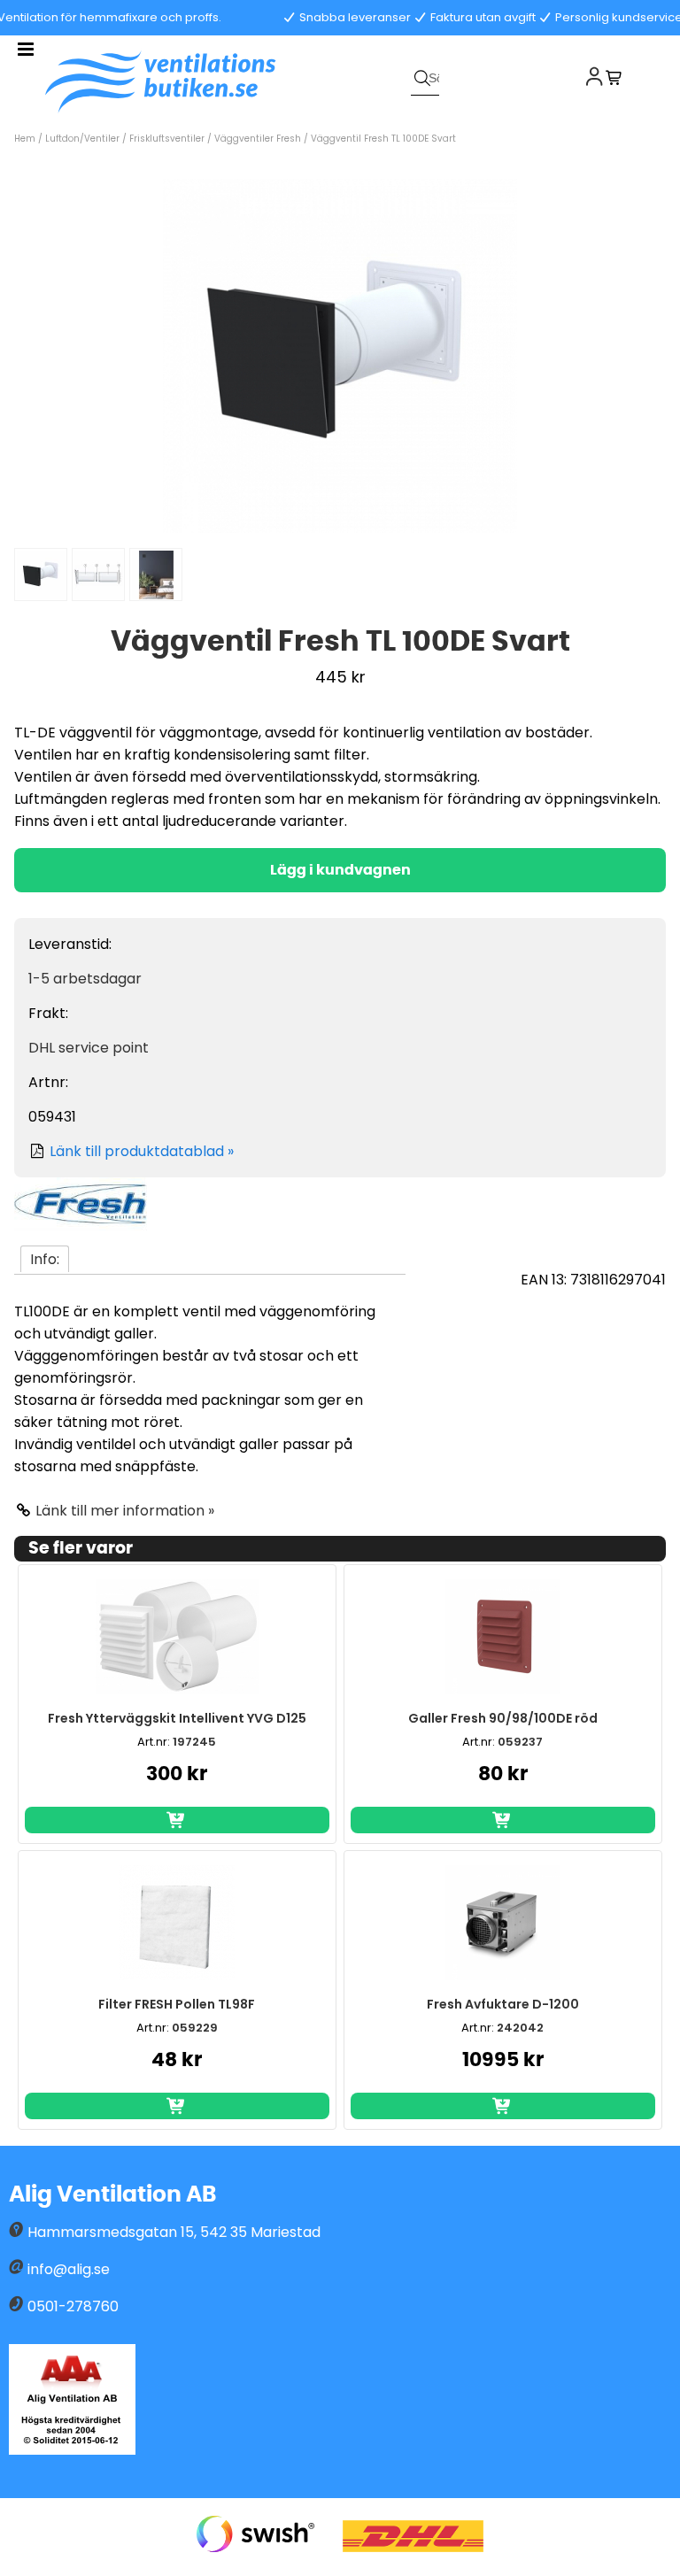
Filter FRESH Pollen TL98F (177, 2004)
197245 (194, 1742)
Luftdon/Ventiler (82, 139)
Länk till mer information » (125, 1511)
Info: (45, 1259)
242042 (520, 2028)
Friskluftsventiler (168, 139)
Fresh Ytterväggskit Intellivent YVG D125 (177, 1718)
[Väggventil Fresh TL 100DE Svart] (340, 528)
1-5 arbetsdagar (85, 979)
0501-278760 (73, 2306)
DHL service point (89, 1048)
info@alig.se (69, 2269)
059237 (520, 1742)
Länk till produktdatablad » (142, 1151)
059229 (195, 2028)
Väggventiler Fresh (259, 139)
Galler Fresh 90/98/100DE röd (503, 1718)
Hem (25, 139)
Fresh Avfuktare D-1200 (503, 2004)
